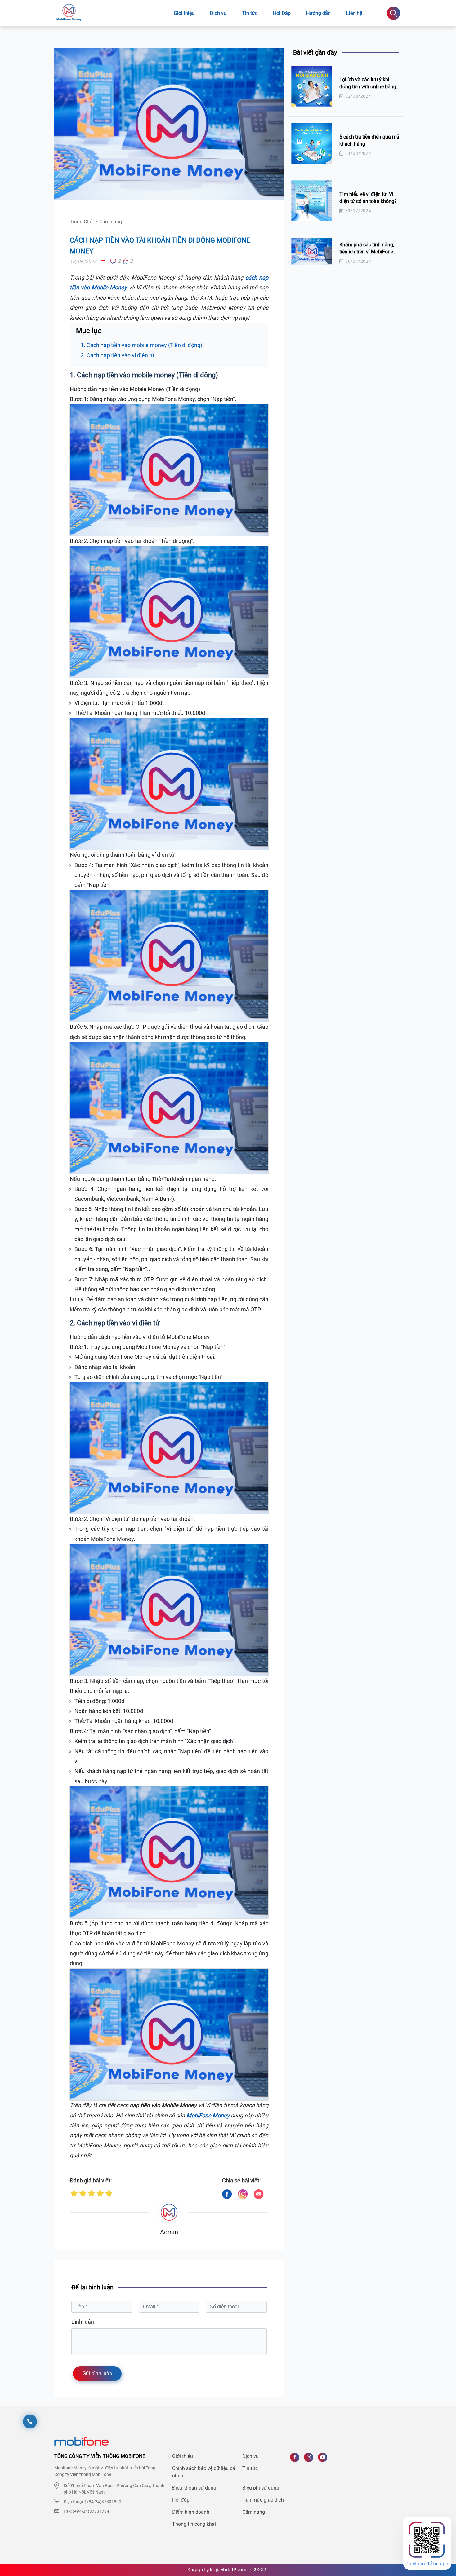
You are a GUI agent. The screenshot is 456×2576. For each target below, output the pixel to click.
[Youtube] (325, 2460)
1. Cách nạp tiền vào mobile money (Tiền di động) (141, 345)
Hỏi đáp (181, 2500)
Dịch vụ (218, 13)
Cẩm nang (254, 2512)
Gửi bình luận (97, 2373)
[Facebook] (297, 2460)
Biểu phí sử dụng (261, 2488)
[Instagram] (311, 2460)
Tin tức (250, 13)
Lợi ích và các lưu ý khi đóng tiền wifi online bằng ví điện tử (368, 86)
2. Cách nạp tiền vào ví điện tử (118, 355)
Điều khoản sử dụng (194, 2488)
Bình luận (83, 2322)
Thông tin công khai (194, 2524)
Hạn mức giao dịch (263, 2500)
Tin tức (250, 2468)
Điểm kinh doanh (191, 2512)
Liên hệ (354, 13)
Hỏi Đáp (282, 13)
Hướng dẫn (318, 13)
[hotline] (30, 2422)
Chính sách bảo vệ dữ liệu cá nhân (204, 2472)
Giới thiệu (184, 13)
